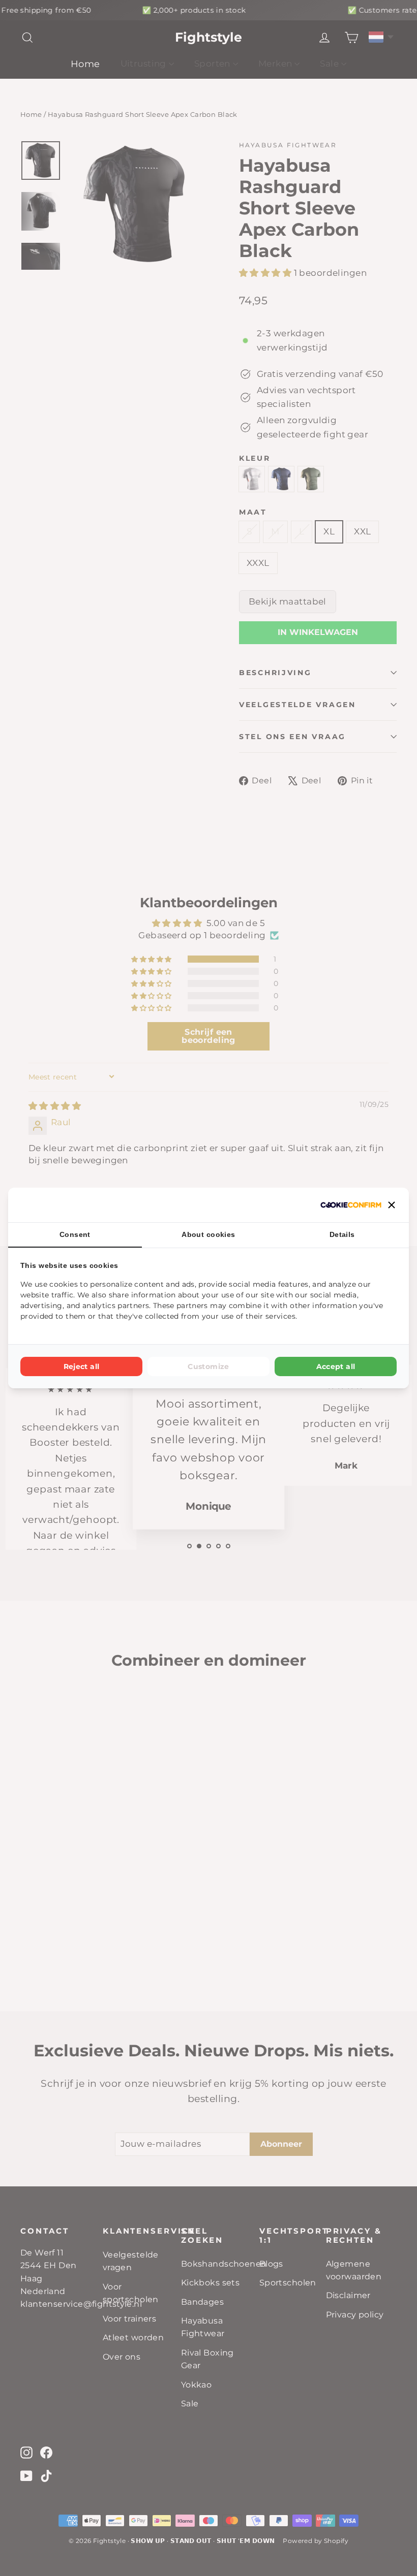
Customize (208, 1366)
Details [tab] (342, 1234)
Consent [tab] (75, 1234)
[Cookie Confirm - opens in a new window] (351, 1205)
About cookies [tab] (208, 1234)
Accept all (336, 1366)
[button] (392, 1205)
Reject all (82, 1366)
